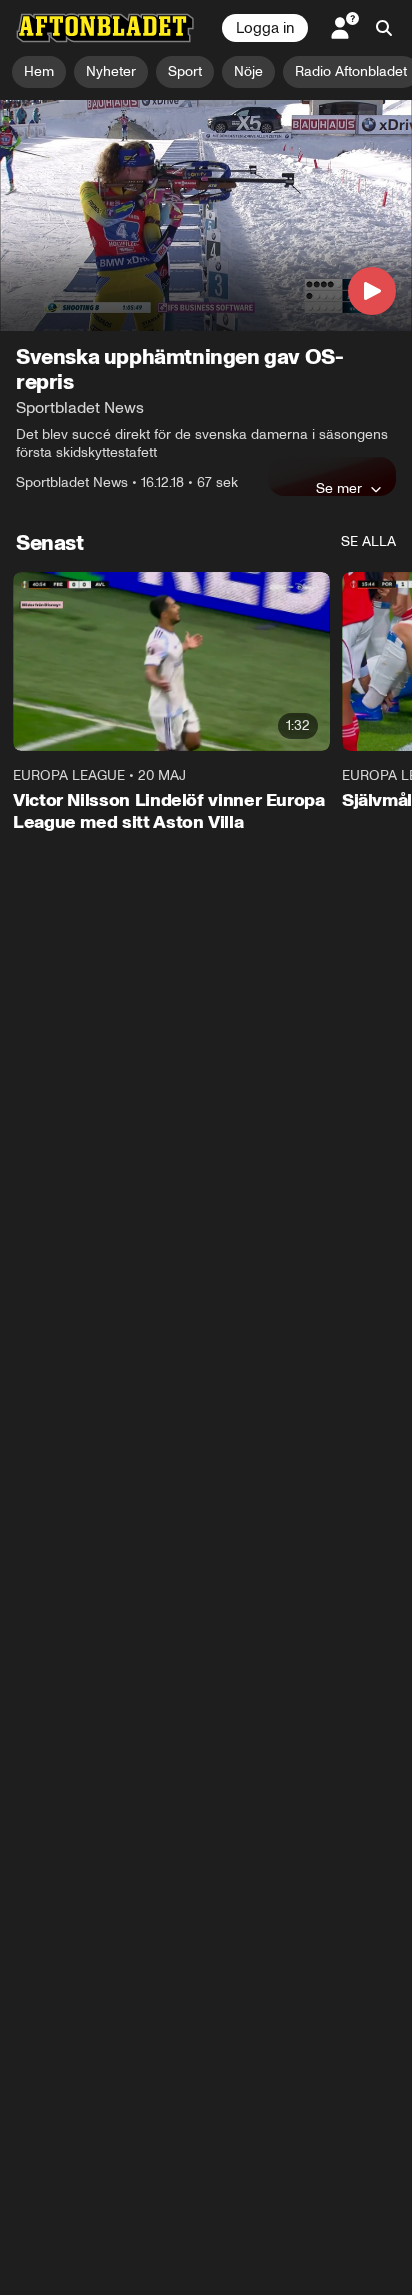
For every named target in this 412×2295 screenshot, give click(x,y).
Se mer (339, 488)
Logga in (265, 28)
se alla (368, 541)
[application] (206, 216)
